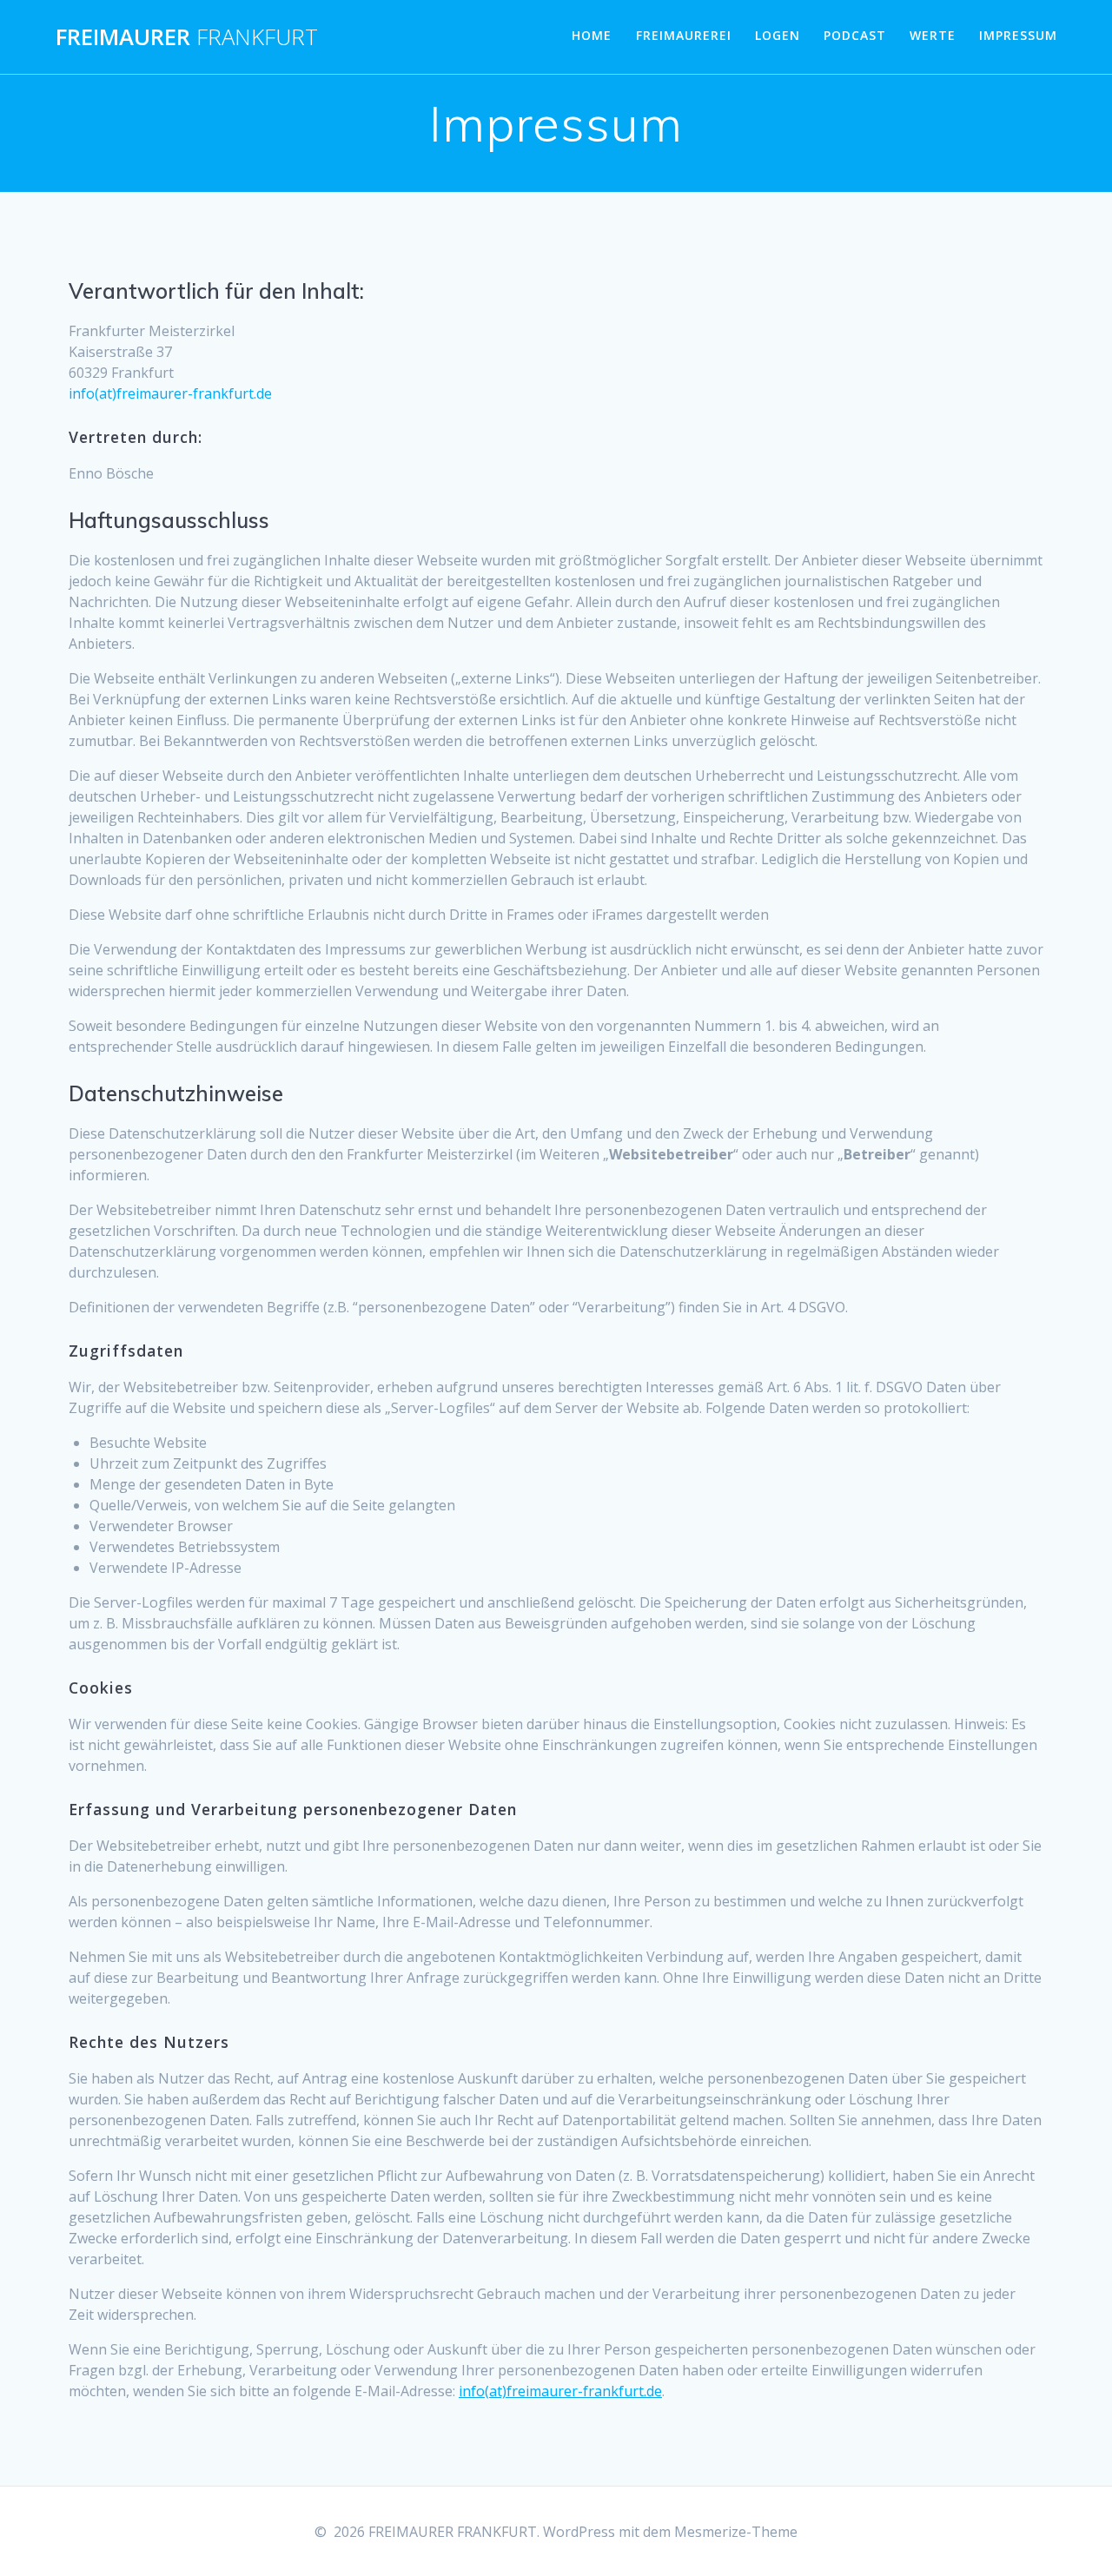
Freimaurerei (684, 35)
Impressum (1018, 35)
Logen (778, 35)
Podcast (855, 35)
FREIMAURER (187, 37)
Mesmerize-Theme (736, 2532)
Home (592, 35)
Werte (933, 35)
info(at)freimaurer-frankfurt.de (560, 2391)
